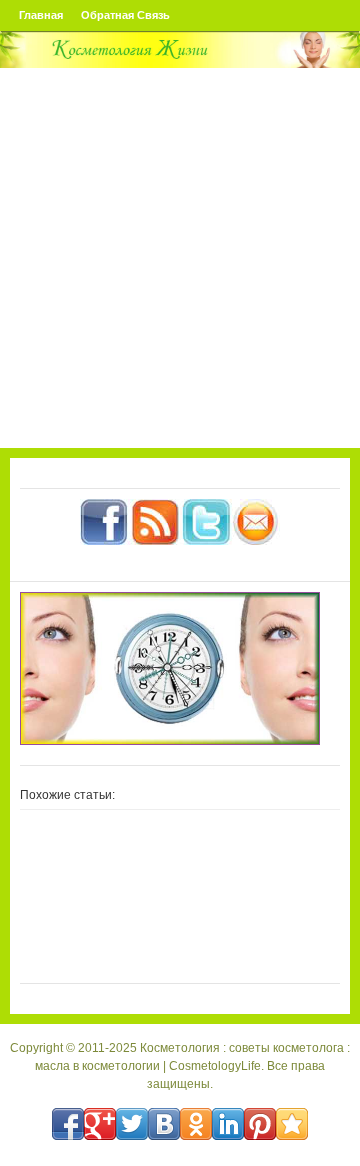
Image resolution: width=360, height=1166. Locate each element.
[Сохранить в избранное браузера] (292, 1124)
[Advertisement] (180, 258)
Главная (41, 15)
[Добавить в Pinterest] (260, 1124)
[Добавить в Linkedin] (228, 1124)
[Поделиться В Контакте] (164, 1124)
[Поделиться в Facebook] (68, 1124)
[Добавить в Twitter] (132, 1124)
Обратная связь (125, 15)
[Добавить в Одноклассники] (196, 1124)
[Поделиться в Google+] (100, 1124)
